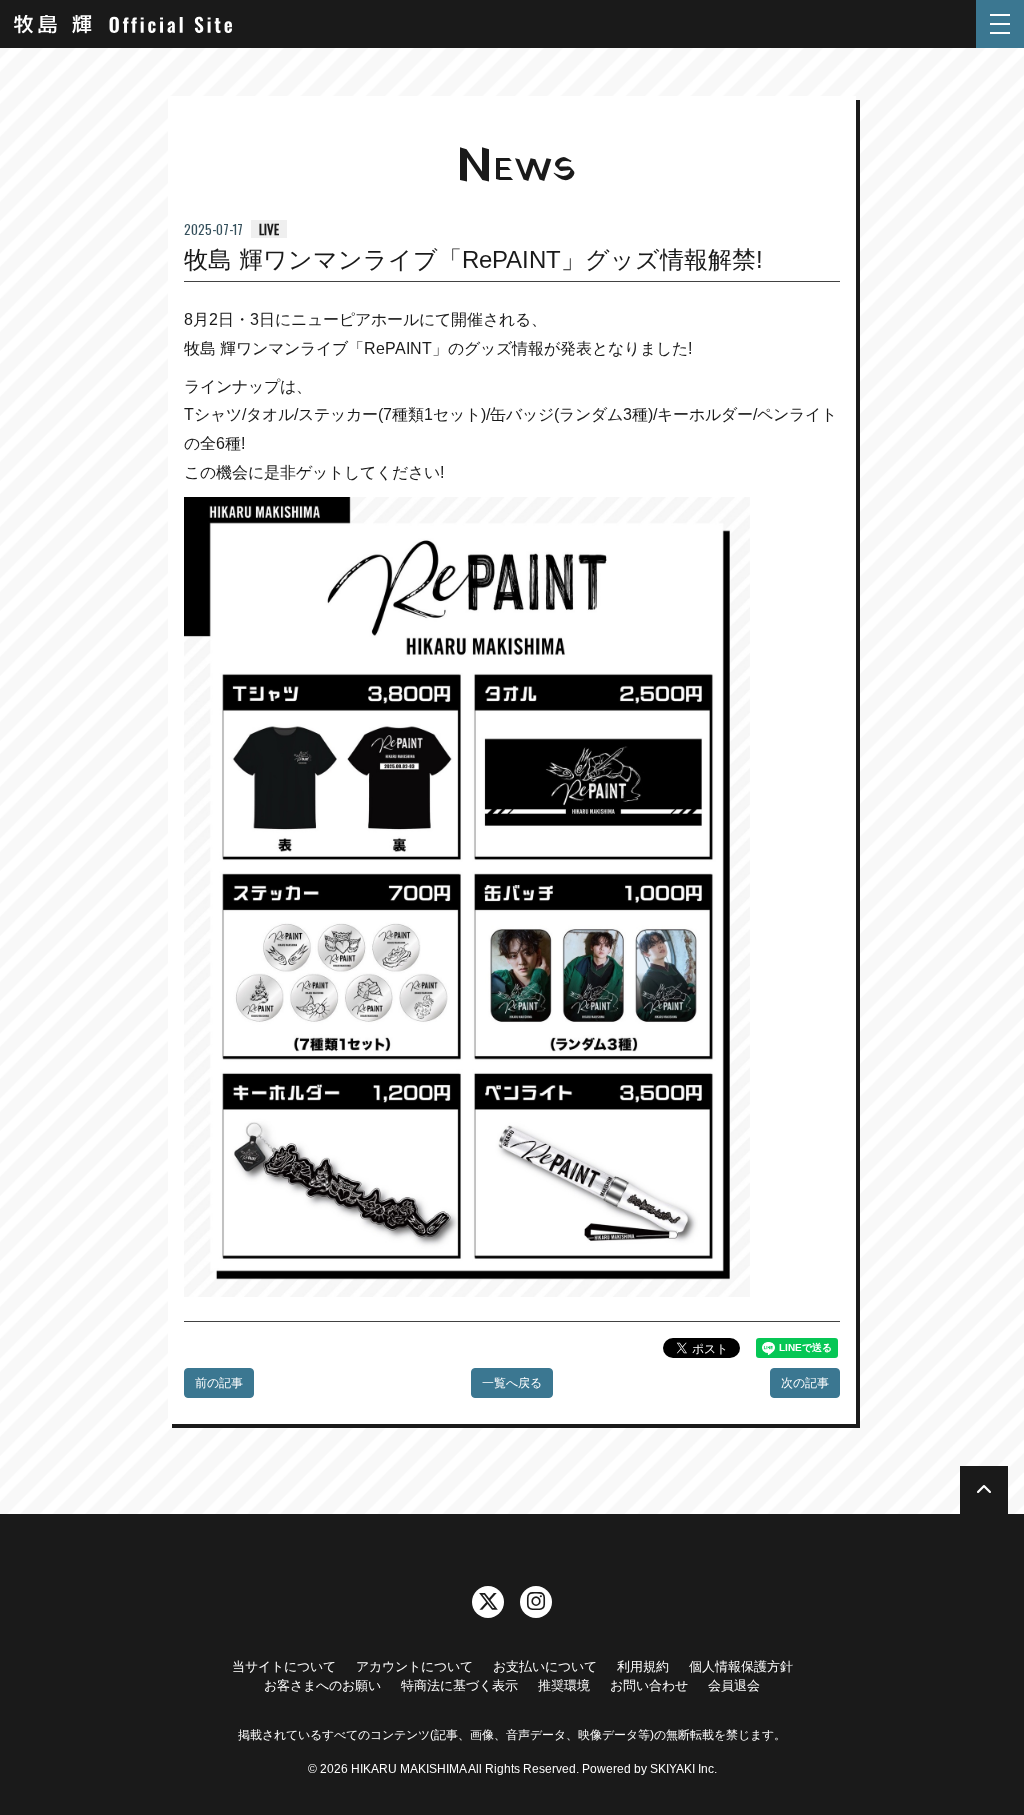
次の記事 (805, 1383)
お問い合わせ (649, 1685)
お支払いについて (545, 1666)
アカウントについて (414, 1666)
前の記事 (219, 1383)
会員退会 (734, 1685)
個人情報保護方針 (741, 1666)
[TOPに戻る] (984, 1490)
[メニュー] (1000, 24)
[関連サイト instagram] (536, 1602)
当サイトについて (284, 1666)
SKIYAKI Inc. (683, 1769)
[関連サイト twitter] (488, 1602)
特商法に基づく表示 (459, 1685)
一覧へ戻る (512, 1383)
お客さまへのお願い (322, 1685)
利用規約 (643, 1666)
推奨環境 (564, 1685)
